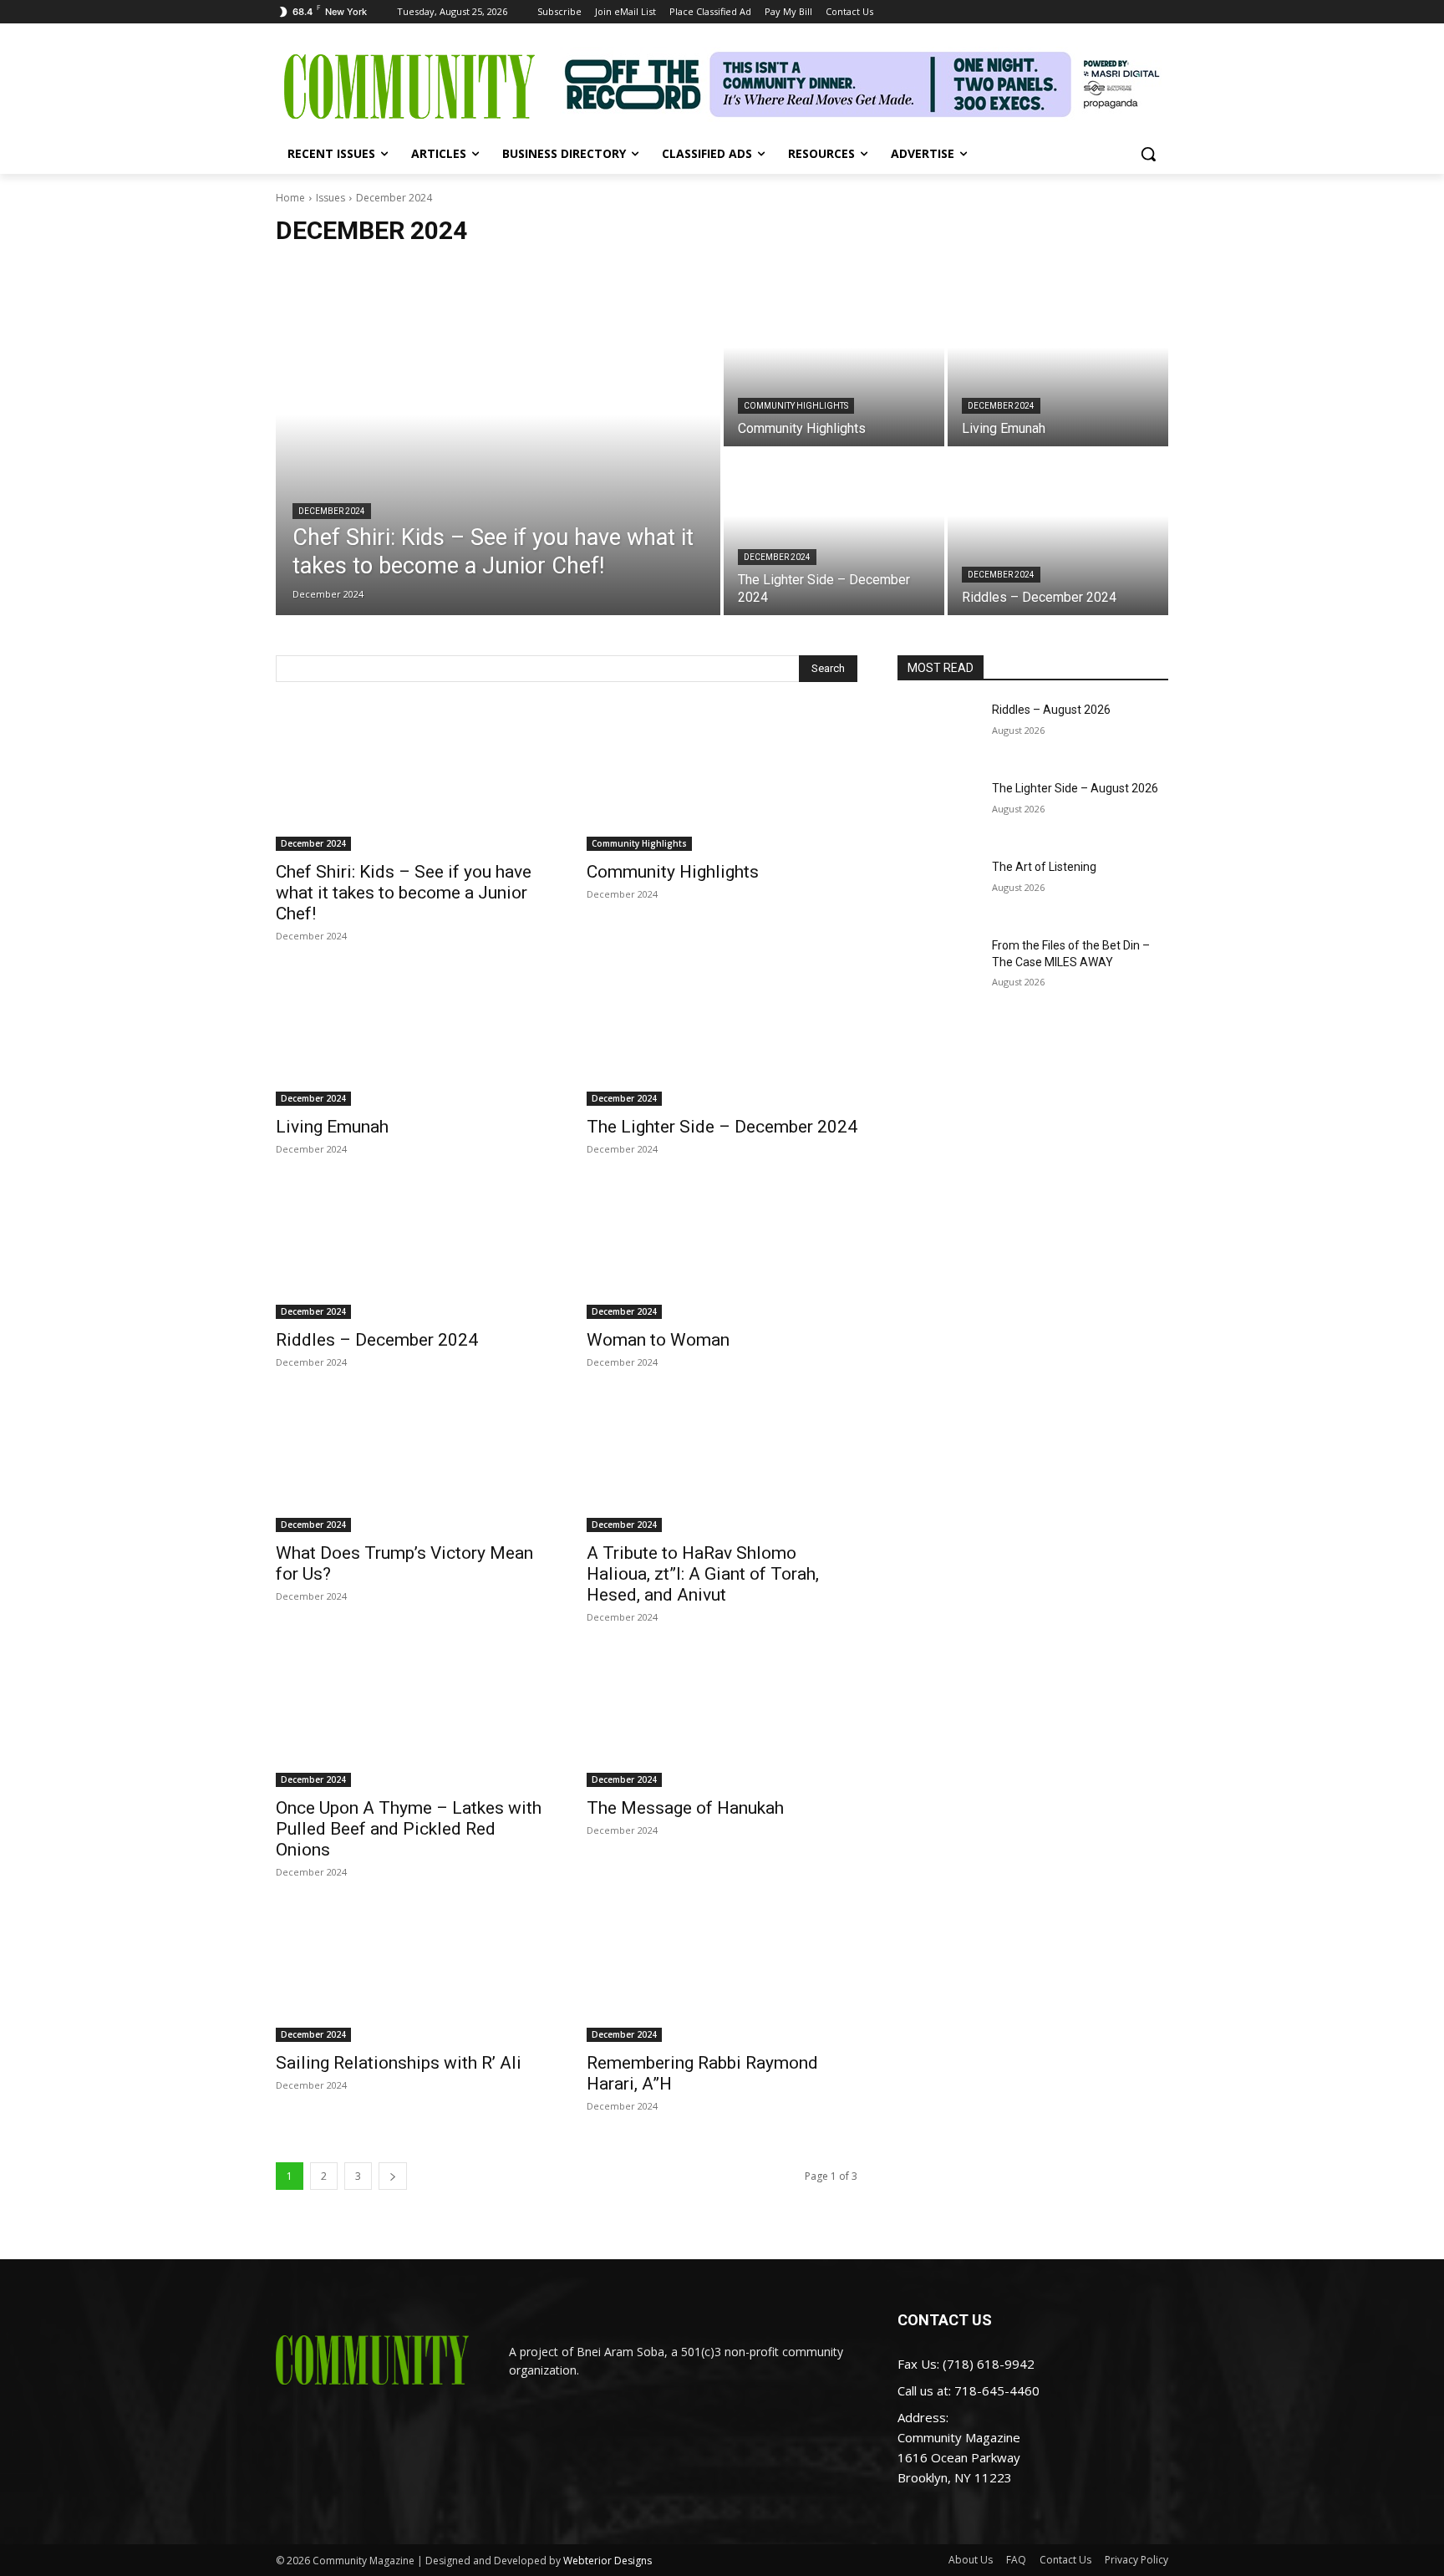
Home (290, 198)
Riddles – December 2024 (377, 1340)
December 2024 (332, 511)
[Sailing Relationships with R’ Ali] (411, 1974)
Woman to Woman (658, 1340)
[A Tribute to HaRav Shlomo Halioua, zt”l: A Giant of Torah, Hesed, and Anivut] (722, 1464)
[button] (1148, 154)
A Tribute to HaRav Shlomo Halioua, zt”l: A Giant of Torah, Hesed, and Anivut (703, 1574)
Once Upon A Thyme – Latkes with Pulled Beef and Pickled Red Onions (409, 1829)
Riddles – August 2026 (1051, 710)
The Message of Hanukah (685, 1808)
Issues (330, 198)
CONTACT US (945, 2320)
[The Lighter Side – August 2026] (938, 809)
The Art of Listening (1044, 867)
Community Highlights (796, 406)
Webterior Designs (608, 2561)
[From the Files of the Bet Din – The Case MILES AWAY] (938, 966)
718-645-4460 (997, 2390)
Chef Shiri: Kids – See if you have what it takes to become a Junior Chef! (404, 893)
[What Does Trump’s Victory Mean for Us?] (411, 1464)
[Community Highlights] (834, 364)
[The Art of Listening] (938, 888)
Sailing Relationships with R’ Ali (399, 2063)
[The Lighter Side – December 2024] (834, 532)
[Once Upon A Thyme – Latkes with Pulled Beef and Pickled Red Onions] (411, 1719)
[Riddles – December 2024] (1058, 532)
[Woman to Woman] (722, 1251)
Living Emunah (332, 1127)
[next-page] (393, 2176)
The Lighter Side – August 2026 (1075, 788)
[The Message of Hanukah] (722, 1719)
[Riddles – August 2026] (938, 731)
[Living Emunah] (1058, 364)
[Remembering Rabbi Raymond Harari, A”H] (722, 1974)
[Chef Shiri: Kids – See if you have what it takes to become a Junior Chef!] (498, 448)
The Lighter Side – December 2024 (722, 1127)
